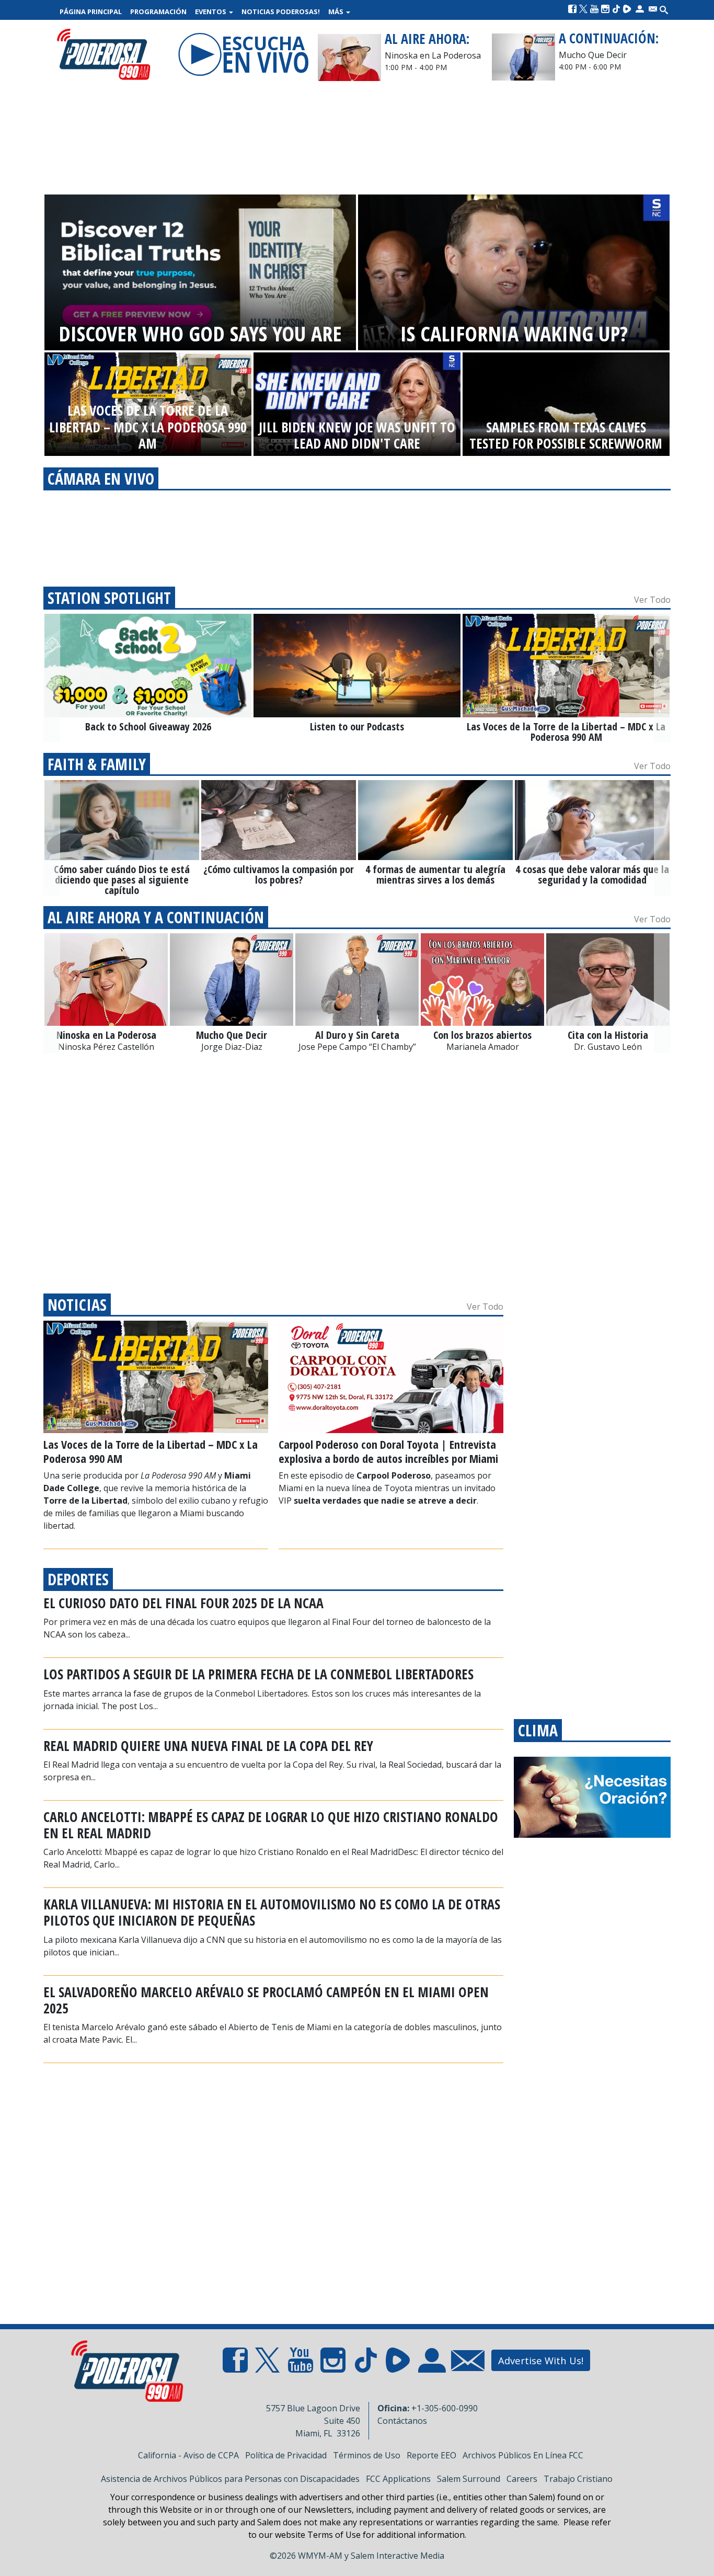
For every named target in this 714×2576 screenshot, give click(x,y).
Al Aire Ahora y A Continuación (156, 917)
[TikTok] (616, 9)
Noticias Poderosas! (281, 12)
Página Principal (91, 12)
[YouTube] (594, 9)
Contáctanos (402, 2421)
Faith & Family (97, 764)
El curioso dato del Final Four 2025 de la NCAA (183, 1603)
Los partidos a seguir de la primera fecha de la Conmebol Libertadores (258, 1674)
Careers (522, 2479)
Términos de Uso (367, 2455)
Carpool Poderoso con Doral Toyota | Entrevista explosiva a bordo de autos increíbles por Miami (388, 1451)
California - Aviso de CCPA (188, 2455)
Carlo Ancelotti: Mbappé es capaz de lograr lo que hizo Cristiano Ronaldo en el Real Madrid (271, 1825)
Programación (158, 12)
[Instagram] (605, 9)
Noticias (77, 1305)
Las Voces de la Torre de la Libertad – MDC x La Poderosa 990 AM (151, 1451)
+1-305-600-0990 (445, 2408)
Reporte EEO (431, 2455)
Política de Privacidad (286, 2455)
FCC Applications (398, 2479)
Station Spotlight (109, 598)
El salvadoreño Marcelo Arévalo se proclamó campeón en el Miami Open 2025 (266, 2000)
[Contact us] (653, 9)
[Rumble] (627, 9)
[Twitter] (583, 9)
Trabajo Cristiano (578, 2479)
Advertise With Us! (541, 2360)
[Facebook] (572, 9)
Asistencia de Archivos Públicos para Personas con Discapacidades (230, 2479)
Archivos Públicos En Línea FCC (523, 2455)
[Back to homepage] (103, 55)
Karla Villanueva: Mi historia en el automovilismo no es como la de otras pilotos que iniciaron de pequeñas (272, 1912)
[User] (640, 9)
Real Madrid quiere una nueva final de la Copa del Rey (208, 1746)
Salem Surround (469, 2479)
